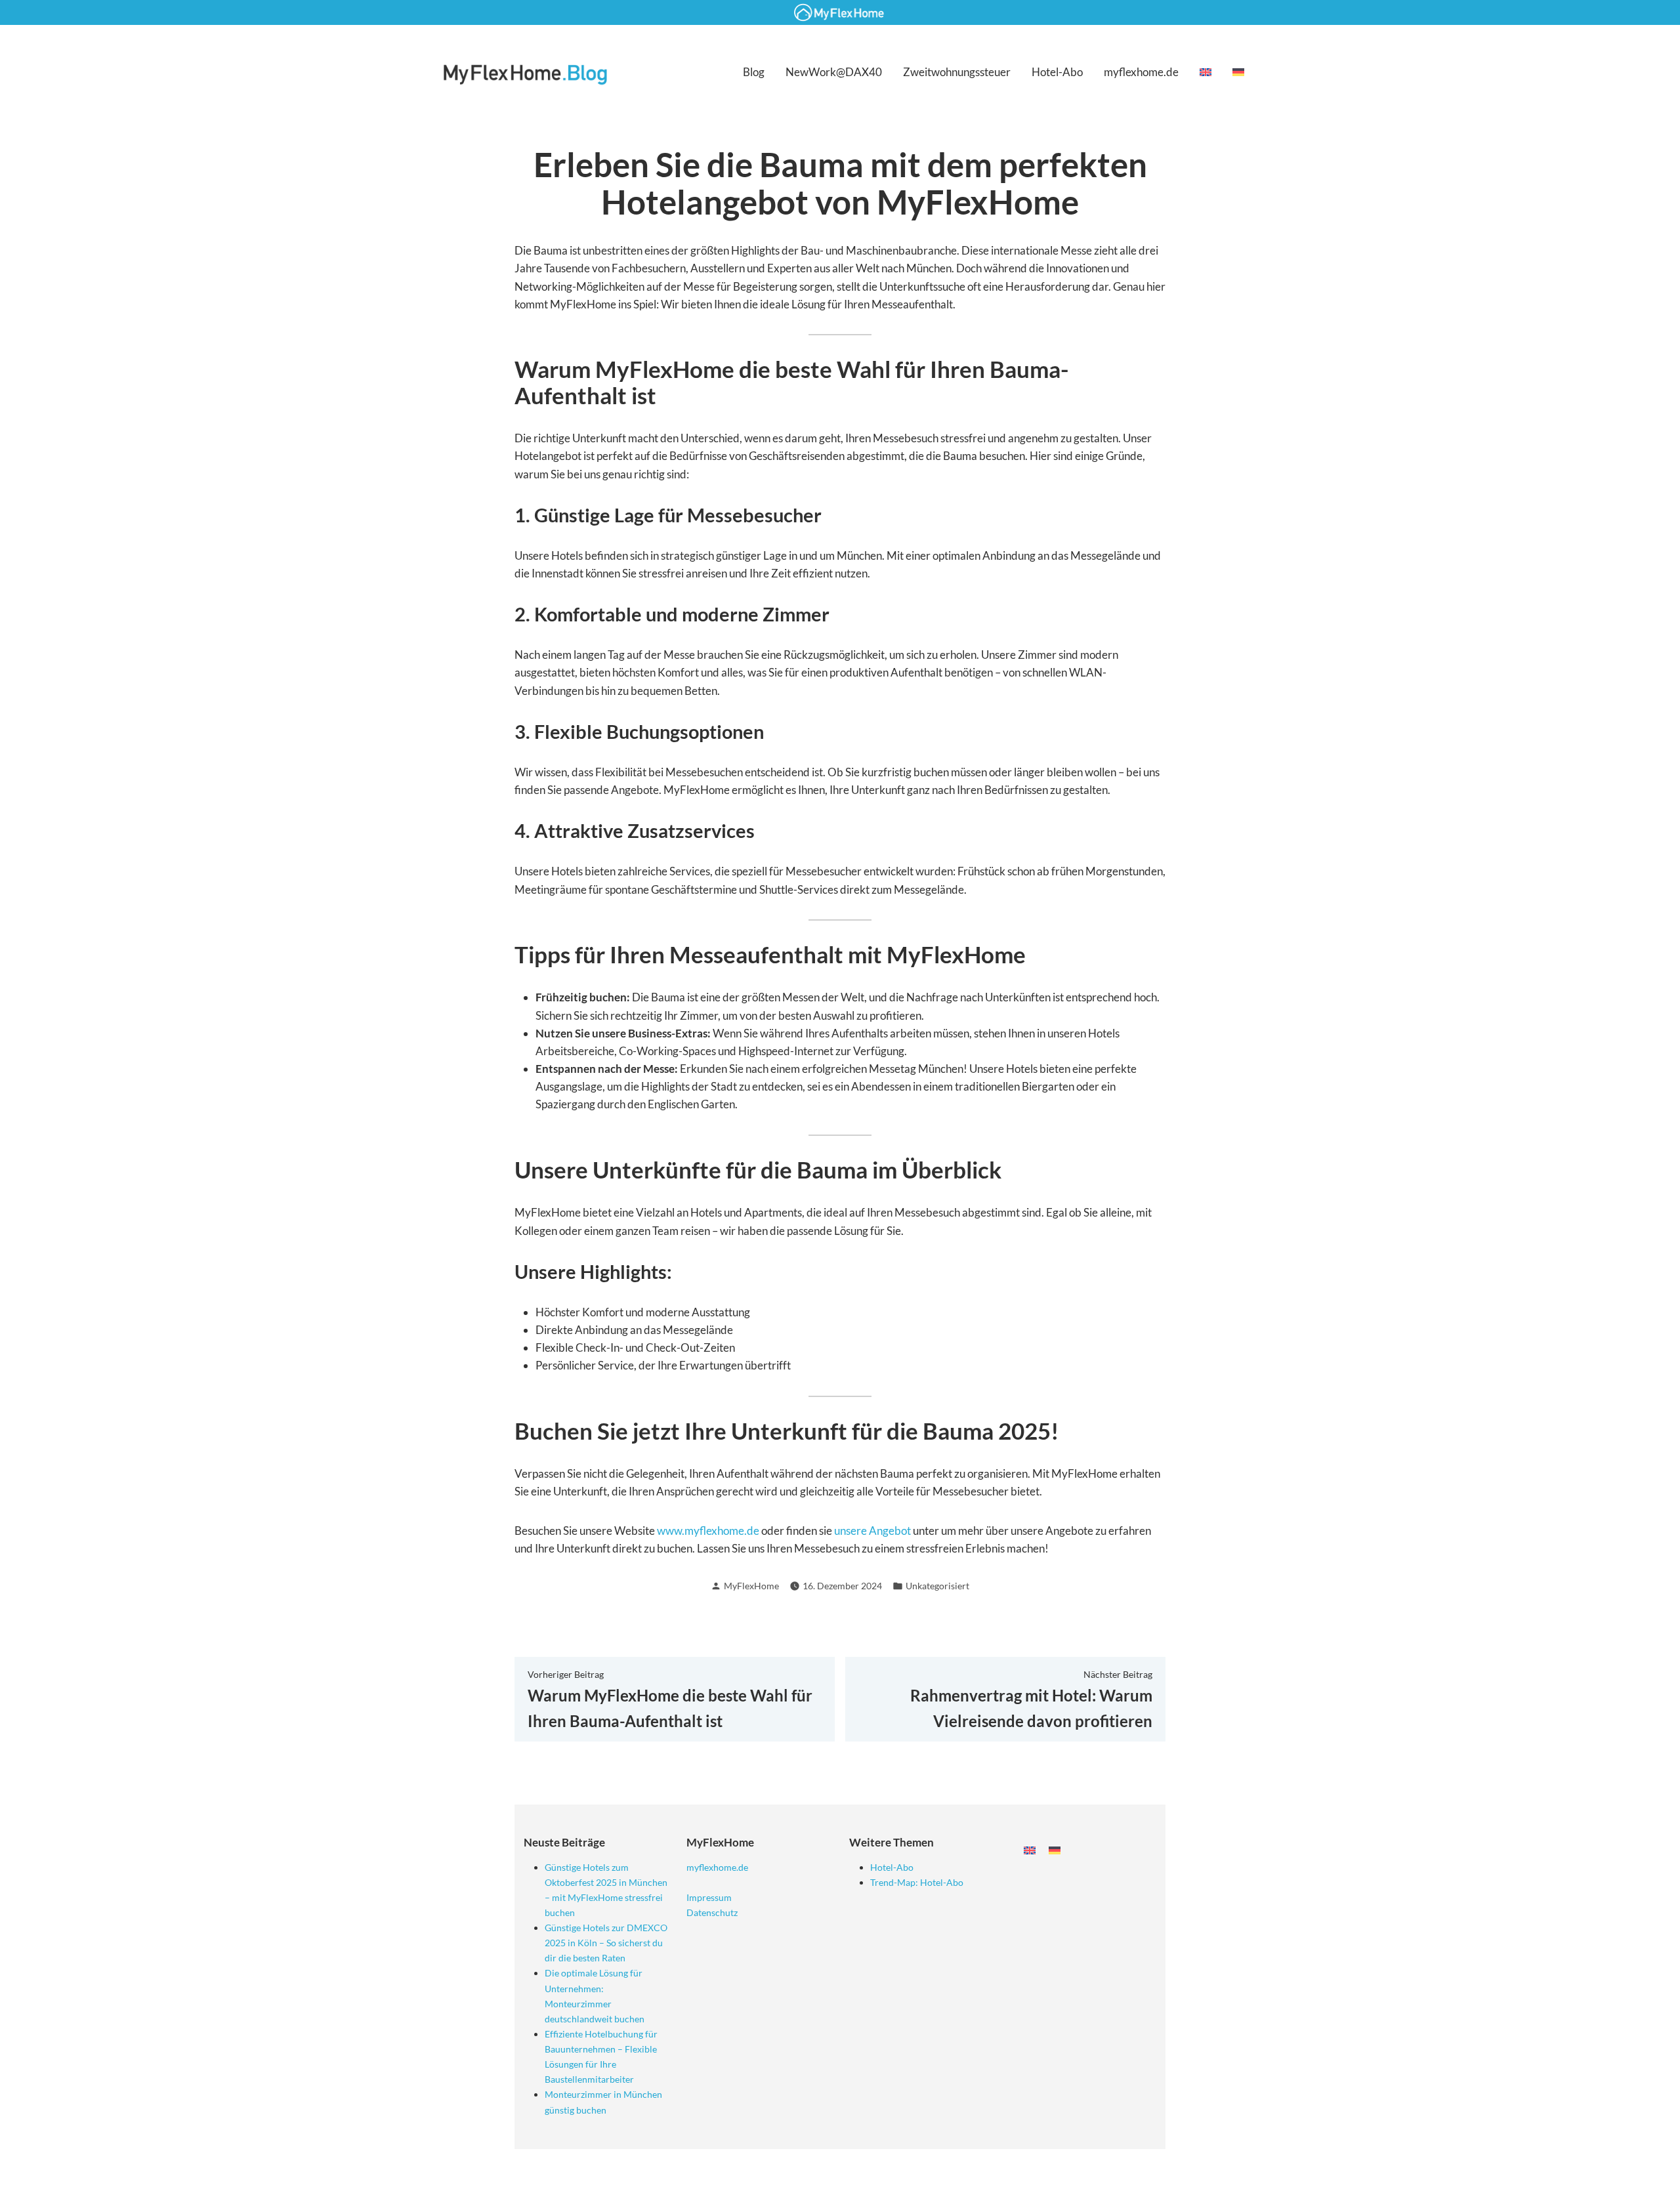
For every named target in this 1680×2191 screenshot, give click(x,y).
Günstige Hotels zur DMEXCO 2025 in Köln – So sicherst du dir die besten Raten (606, 1943)
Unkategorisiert (937, 1586)
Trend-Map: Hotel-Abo (917, 1882)
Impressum (709, 1897)
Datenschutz (712, 1912)
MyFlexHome (751, 1586)
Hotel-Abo (1057, 72)
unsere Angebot (872, 1531)
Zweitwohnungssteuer (957, 72)
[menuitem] (1206, 72)
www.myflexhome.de (708, 1531)
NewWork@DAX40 (834, 72)
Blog (754, 72)
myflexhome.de (1141, 72)
